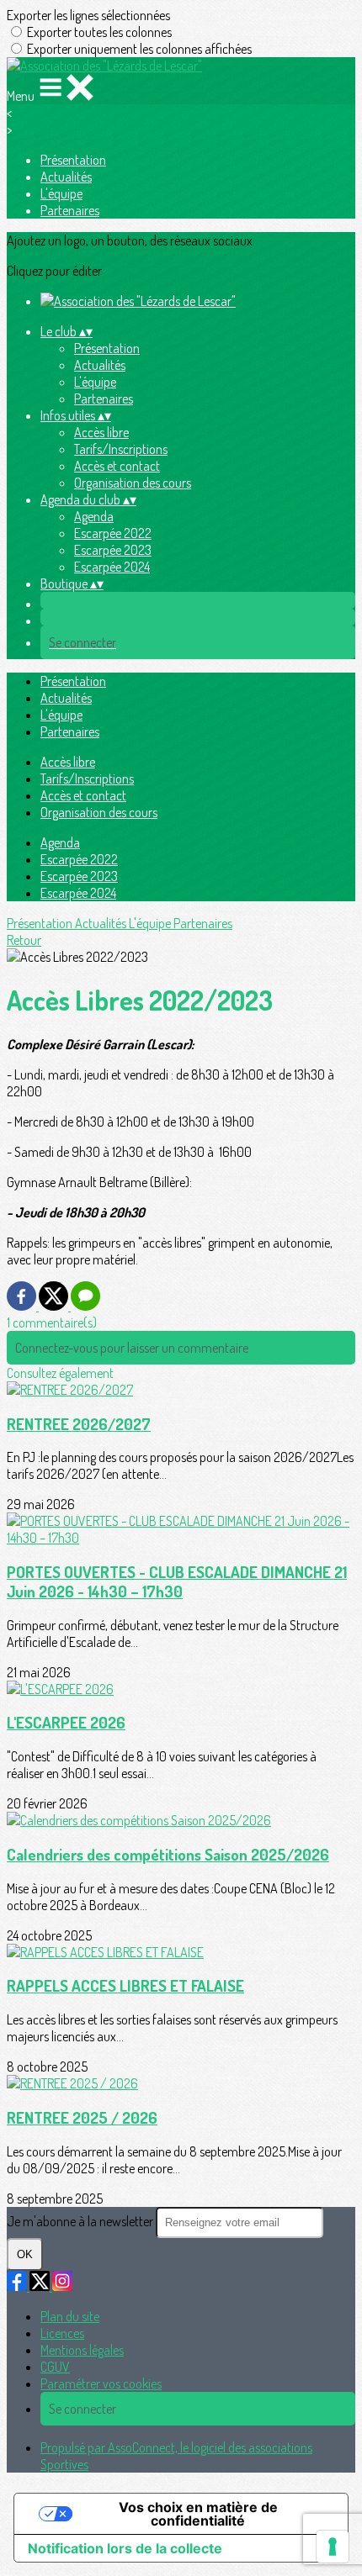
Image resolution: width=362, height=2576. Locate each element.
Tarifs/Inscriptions (121, 449)
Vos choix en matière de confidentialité (198, 2514)
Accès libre (101, 432)
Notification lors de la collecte (125, 2548)
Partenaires (70, 210)
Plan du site (70, 2316)
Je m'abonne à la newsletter (81, 2221)
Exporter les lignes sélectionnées (88, 15)
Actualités (66, 177)
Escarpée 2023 (113, 550)
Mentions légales (82, 2350)
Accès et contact (117, 466)
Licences (62, 2333)
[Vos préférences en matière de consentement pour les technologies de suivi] (333, 2547)
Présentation (73, 160)
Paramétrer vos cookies (101, 2383)
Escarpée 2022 (113, 533)
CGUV (55, 2367)
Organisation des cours (133, 483)
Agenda (94, 516)
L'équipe (61, 193)
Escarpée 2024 (112, 567)
